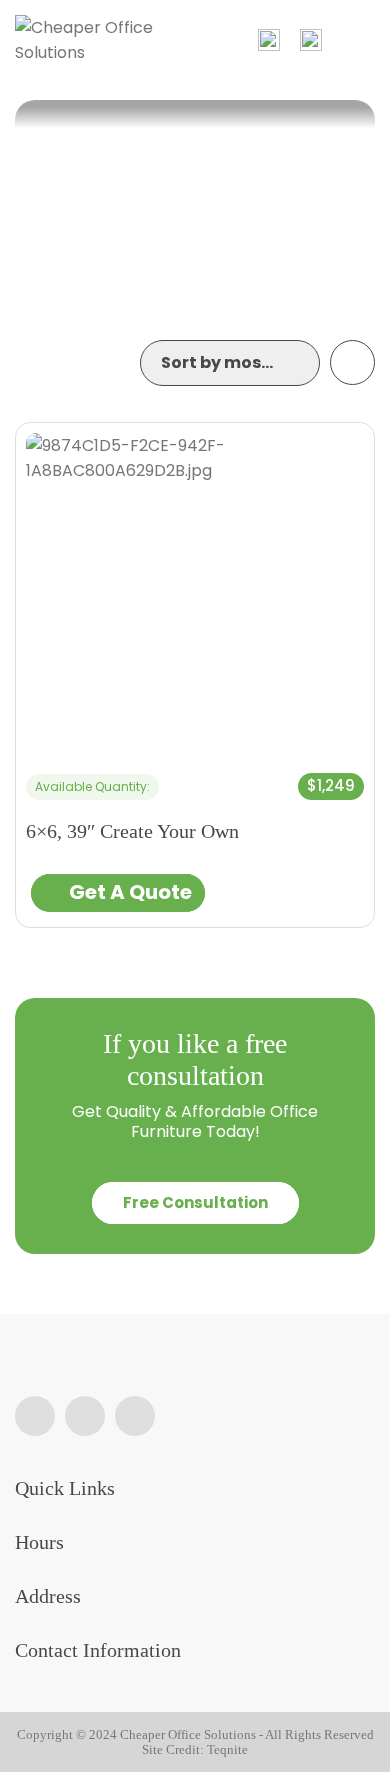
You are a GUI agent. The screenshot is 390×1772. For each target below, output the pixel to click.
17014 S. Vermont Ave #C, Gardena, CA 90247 (269, 40)
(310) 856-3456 (311, 40)
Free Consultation (195, 1202)
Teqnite (227, 1749)
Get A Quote (130, 892)
